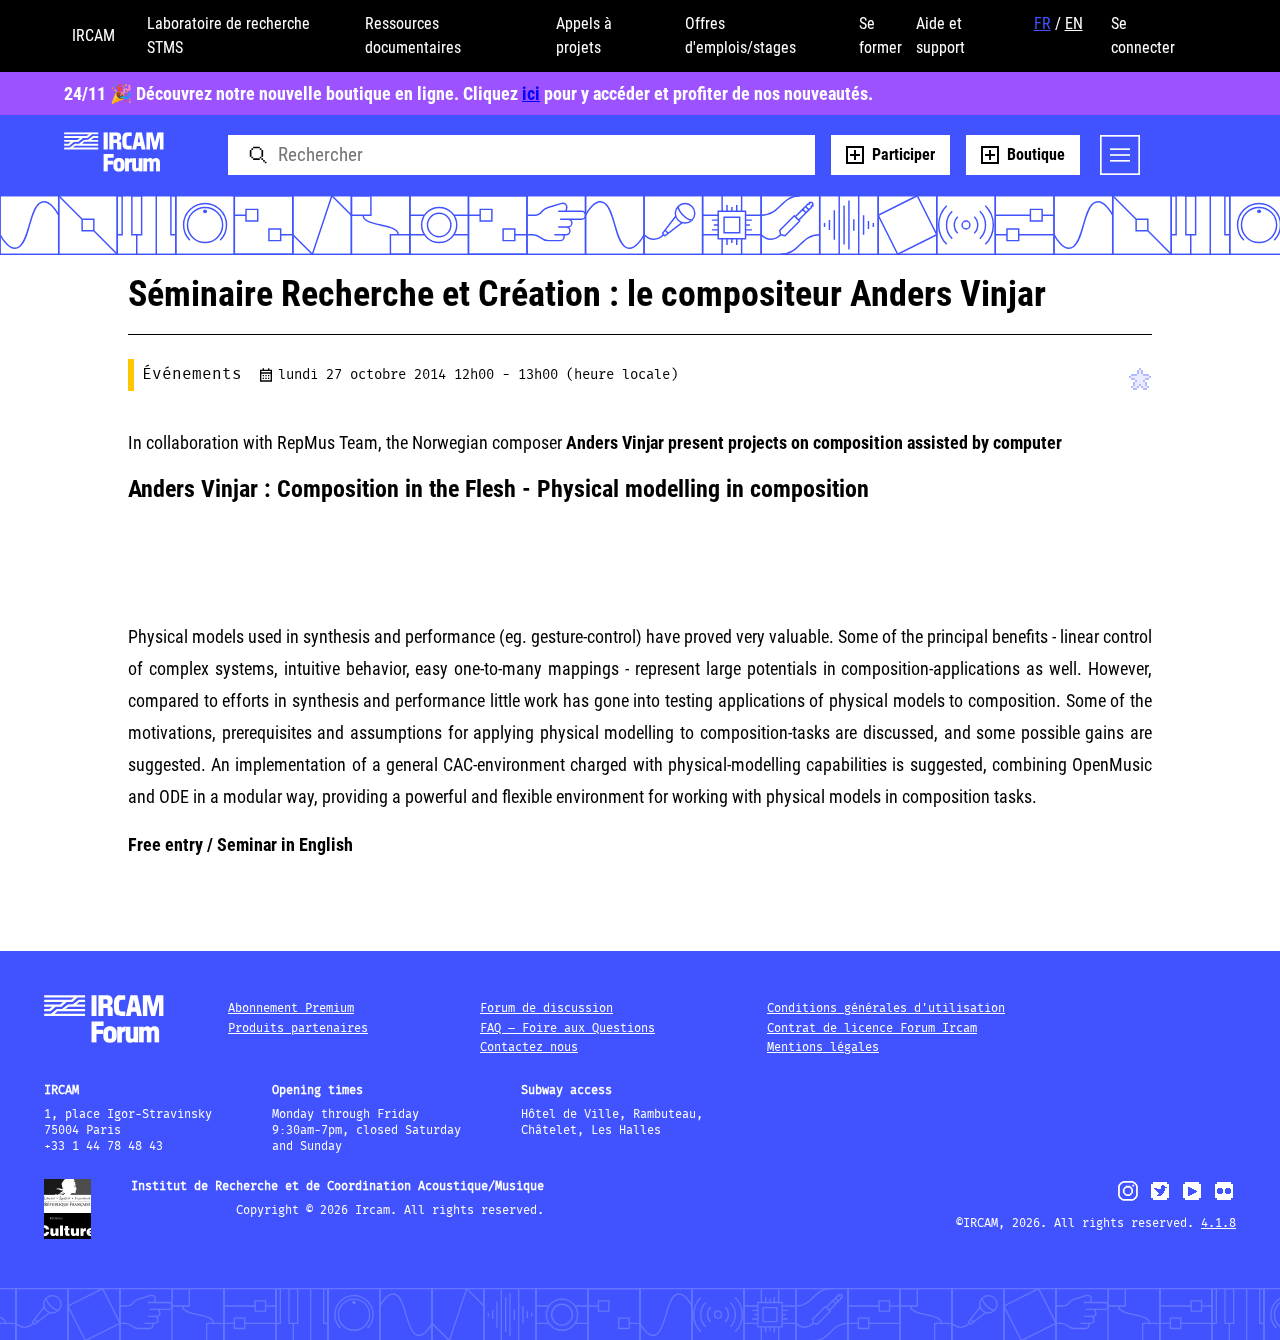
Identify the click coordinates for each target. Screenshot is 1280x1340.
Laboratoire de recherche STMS (228, 35)
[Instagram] (1128, 1198)
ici (531, 93)
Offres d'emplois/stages (740, 35)
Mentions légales (823, 1047)
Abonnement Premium (291, 1008)
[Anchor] (884, 484)
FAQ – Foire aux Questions (567, 1028)
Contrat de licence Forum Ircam (872, 1028)
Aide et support (940, 35)
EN (1074, 23)
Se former (880, 35)
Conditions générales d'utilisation (886, 1008)
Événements (192, 374)
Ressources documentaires (413, 35)
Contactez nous (529, 1047)
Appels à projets (584, 35)
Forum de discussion (546, 1008)
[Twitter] (1160, 1199)
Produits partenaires (298, 1028)
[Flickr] (1224, 1199)
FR (1042, 23)
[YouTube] (1192, 1199)
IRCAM (93, 35)
